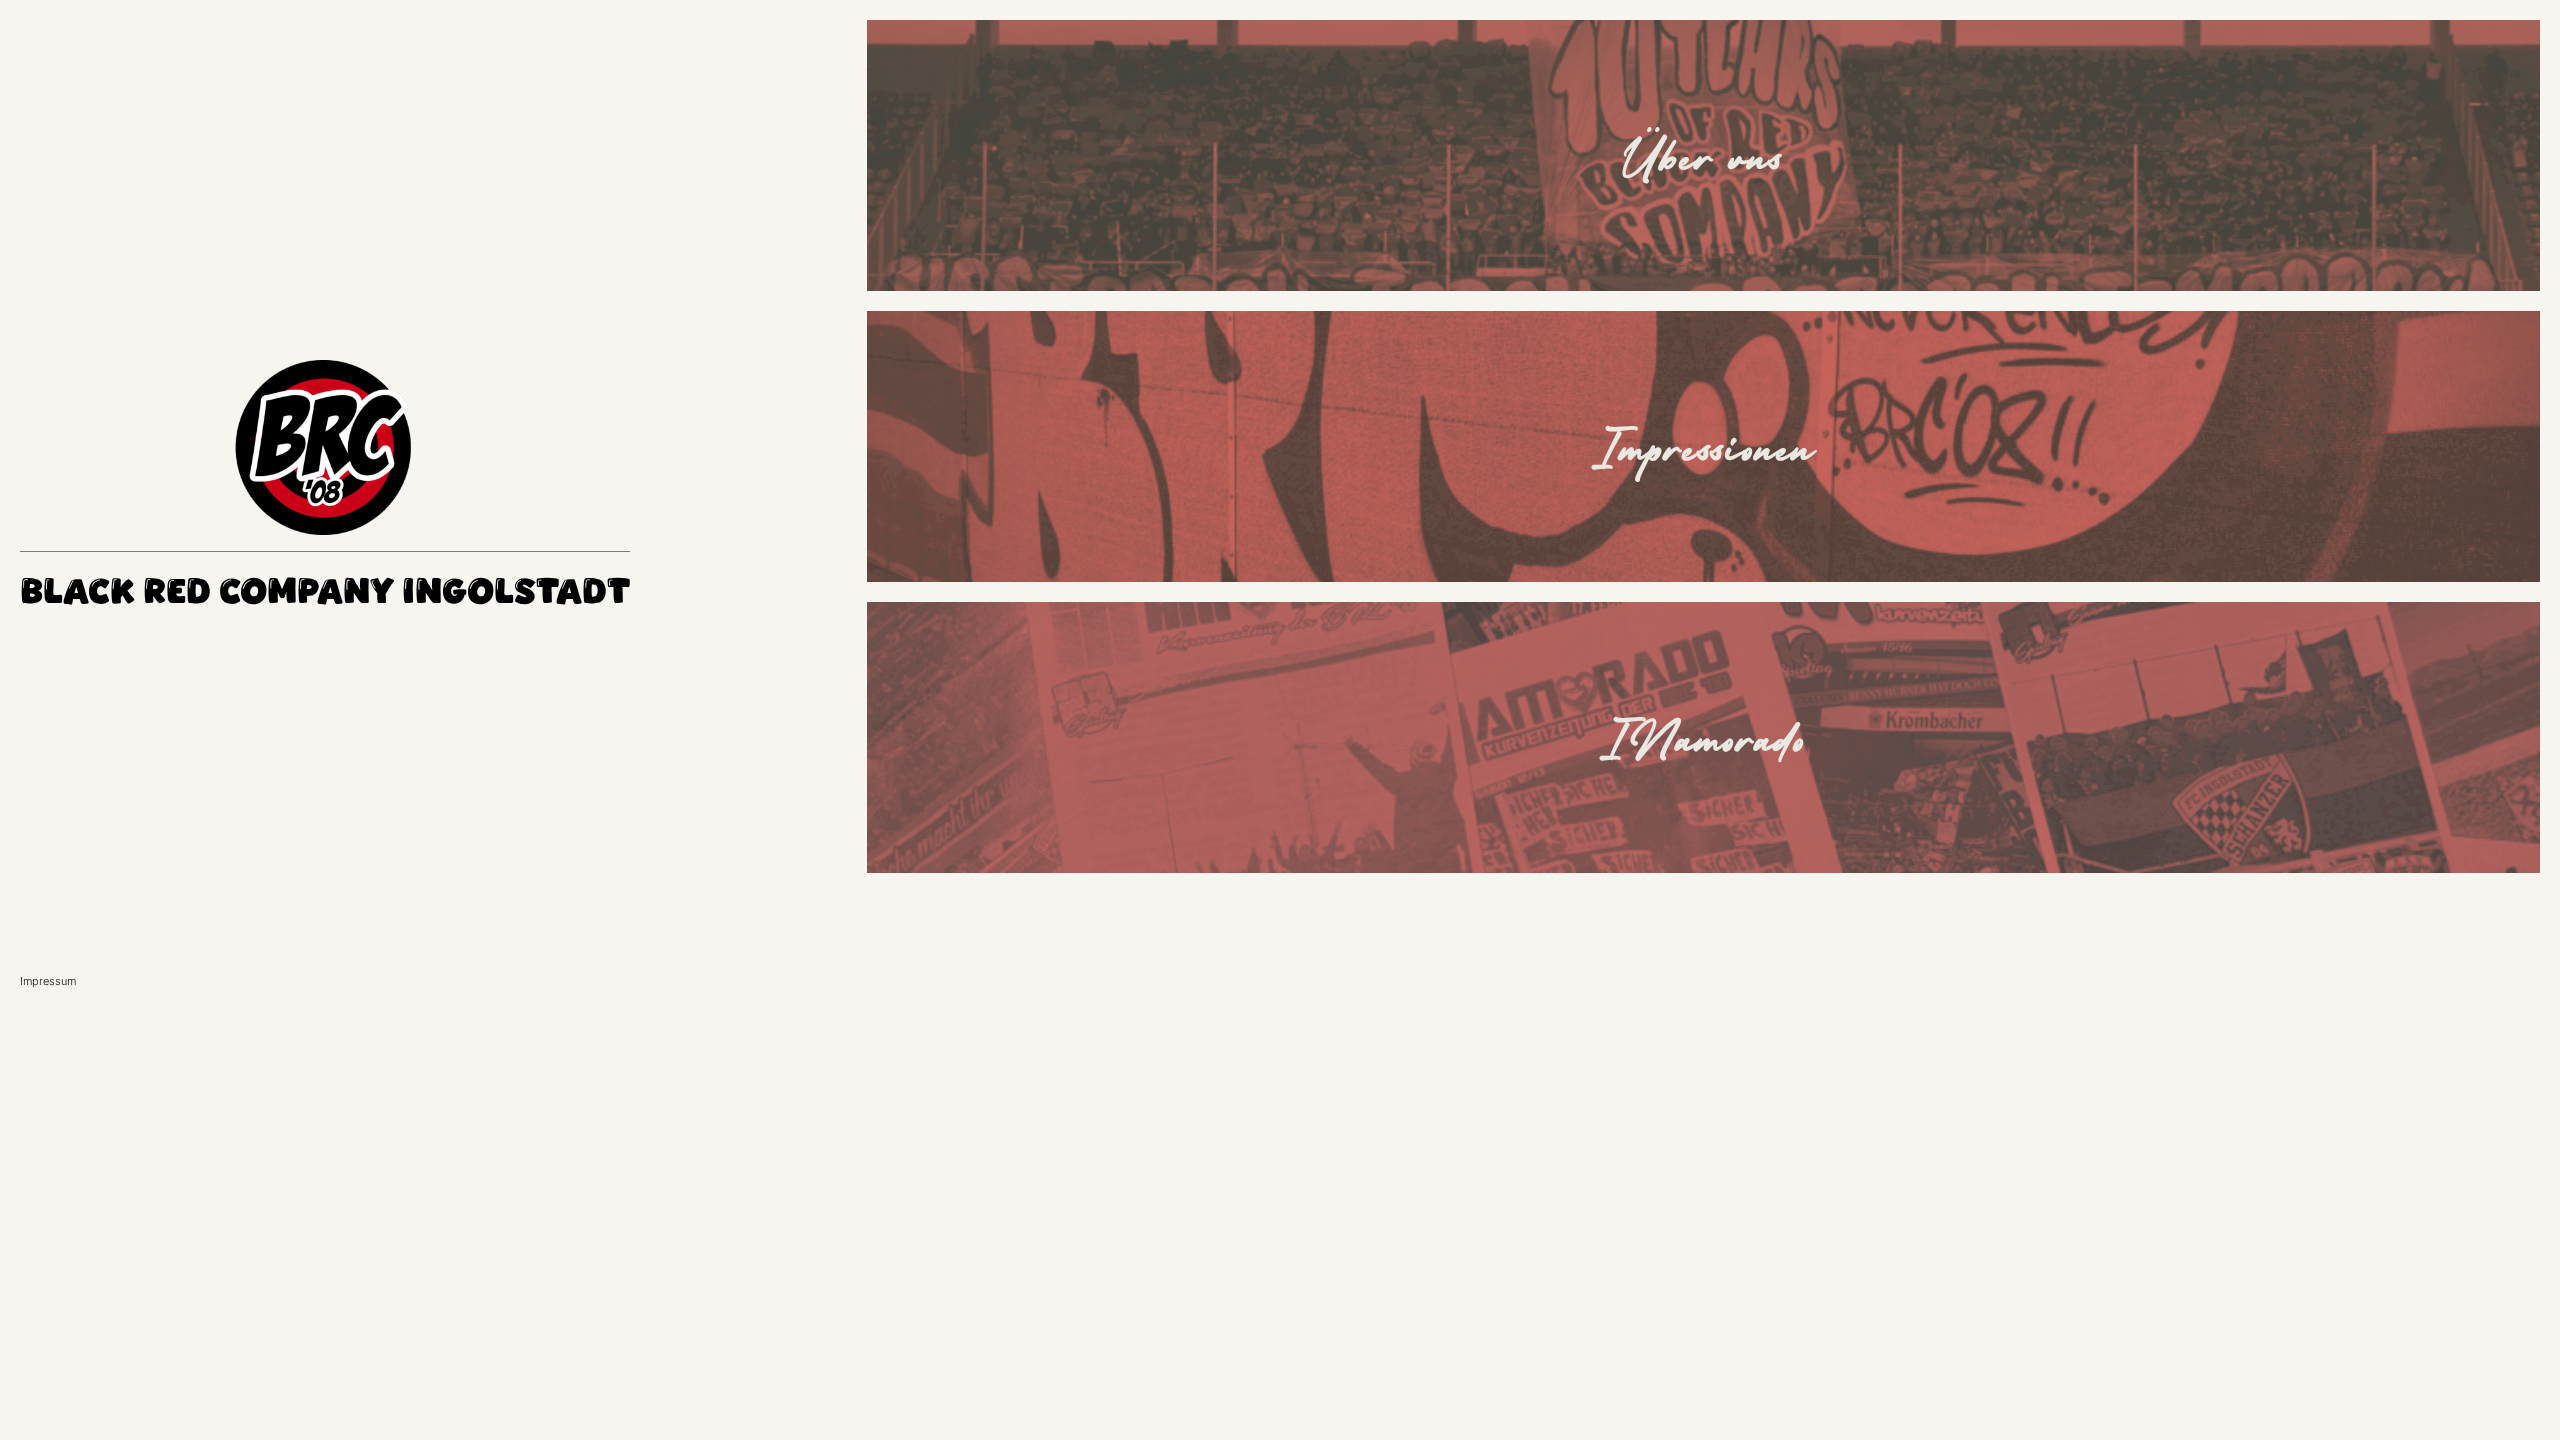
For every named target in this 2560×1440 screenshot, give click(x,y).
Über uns (1703, 155)
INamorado (1704, 737)
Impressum (48, 981)
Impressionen (1703, 446)
